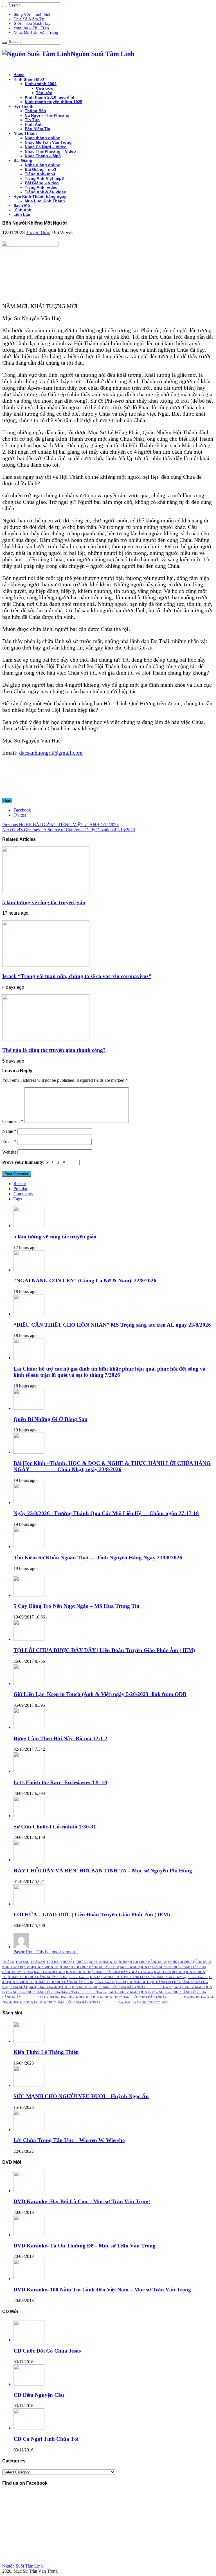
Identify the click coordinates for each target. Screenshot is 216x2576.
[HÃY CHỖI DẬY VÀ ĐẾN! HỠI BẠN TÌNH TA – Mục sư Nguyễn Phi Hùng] (29, 1860)
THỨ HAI (53, 1962)
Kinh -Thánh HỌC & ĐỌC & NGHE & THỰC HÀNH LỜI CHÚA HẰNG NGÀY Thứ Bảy (128, 1977)
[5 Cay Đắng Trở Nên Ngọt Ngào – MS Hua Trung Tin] (29, 1595)
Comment (13, 1121)
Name (9, 1131)
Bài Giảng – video (42, 183)
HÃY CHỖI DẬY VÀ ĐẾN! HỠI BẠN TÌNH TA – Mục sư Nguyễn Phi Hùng (103, 1871)
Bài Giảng (23, 160)
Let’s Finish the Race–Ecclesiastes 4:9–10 (60, 1782)
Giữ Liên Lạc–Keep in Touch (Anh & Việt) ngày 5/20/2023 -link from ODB (100, 1694)
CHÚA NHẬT (19, 1987)
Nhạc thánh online (42, 138)
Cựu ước (45, 88)
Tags (18, 1199)
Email (9, 1142)
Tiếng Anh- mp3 (40, 174)
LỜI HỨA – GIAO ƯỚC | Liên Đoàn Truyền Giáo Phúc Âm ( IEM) (92, 1915)
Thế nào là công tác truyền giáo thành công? (54, 1050)
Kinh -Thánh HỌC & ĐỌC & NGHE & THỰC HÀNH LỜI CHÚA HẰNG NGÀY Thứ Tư (60, 1967)
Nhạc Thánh (25, 133)
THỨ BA (82, 1962)
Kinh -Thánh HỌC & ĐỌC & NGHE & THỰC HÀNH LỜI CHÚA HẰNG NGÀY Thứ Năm (94, 1972)
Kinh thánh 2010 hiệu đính (50, 97)
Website (9, 1152)
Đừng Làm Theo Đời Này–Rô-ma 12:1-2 (60, 1738)
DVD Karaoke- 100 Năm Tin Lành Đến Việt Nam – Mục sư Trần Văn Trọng (102, 2290)
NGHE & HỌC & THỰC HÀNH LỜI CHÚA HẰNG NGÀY (128, 1962)
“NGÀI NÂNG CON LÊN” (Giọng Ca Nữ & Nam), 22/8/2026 (85, 1281)
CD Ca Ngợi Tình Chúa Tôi (46, 2439)
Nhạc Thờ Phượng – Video (50, 151)
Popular (20, 1189)
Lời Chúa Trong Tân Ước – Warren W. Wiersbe (69, 2140)
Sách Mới (22, 205)
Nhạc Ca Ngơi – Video (46, 147)
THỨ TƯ (8, 1962)
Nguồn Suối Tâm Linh (22, 2566)
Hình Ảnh (34, 124)
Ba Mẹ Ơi (139, 2002)
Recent (20, 1184)
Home (19, 75)
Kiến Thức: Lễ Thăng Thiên (46, 2052)
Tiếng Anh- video (41, 187)
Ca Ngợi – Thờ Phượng (47, 115)
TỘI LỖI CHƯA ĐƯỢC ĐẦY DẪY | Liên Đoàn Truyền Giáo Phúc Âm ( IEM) (104, 1650)
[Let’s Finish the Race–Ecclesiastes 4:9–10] (29, 1771)
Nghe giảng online (42, 165)
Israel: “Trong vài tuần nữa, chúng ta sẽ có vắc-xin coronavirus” (77, 976)
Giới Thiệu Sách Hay (32, 23)
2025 (157, 2002)
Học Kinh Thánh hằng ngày (40, 196)
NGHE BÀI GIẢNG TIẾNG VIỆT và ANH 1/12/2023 (60, 825)
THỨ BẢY (68, 1962)
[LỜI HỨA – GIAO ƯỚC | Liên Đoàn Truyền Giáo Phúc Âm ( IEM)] (29, 1904)
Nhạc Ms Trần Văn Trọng (36, 32)
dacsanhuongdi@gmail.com (51, 753)
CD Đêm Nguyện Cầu (39, 2395)
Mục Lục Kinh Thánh (45, 201)
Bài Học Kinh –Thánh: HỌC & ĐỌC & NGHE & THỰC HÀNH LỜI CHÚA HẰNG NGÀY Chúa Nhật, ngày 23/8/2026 (112, 1466)
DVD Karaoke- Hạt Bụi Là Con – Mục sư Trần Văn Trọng (82, 2201)
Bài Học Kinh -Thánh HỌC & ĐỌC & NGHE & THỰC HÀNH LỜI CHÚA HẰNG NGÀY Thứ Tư (101, 1987)
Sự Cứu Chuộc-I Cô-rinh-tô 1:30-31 (55, 1827)
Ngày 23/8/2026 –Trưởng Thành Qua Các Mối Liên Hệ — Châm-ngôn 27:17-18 (106, 1513)
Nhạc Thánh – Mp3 (43, 156)
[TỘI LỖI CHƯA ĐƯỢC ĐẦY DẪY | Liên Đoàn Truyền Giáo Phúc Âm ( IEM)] (29, 1639)
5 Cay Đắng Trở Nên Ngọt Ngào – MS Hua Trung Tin (76, 1606)
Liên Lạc (22, 214)
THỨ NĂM (38, 1962)
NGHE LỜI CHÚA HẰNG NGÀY (190, 1962)
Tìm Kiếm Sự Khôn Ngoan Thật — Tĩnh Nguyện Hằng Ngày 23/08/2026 (98, 1558)
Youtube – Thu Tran (31, 28)
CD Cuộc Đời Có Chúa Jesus (47, 2351)
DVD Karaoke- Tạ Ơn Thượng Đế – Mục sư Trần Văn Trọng (85, 2246)
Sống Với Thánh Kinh (32, 14)
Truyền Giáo (38, 233)
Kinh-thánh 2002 (41, 84)
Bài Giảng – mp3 (40, 169)
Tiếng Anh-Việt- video (46, 192)
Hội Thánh (23, 106)
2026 (149, 2002)
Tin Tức (32, 120)
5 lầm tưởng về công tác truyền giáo (44, 902)
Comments (23, 1194)
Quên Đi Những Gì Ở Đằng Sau (50, 1419)
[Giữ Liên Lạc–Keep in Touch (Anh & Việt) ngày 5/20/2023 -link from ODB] (29, 1683)
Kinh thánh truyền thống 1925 (54, 102)
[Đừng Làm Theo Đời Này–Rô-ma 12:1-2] (29, 1727)
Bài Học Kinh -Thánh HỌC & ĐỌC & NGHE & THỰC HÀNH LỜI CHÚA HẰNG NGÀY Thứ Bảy (122, 1997)
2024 (165, 2002)
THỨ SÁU (22, 1962)
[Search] (4, 6)
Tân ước (44, 93)
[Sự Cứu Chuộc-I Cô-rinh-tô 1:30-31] (29, 1816)
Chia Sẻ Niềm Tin (29, 19)
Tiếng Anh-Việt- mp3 (44, 178)
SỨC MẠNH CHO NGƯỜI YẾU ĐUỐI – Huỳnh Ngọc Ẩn (81, 2096)
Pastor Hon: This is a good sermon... (46, 1952)
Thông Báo (35, 111)
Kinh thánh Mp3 (29, 79)
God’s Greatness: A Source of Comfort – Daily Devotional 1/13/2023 (69, 830)
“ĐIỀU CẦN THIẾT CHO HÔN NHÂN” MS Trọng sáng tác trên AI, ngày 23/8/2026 (112, 1325)
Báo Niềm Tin (38, 129)
